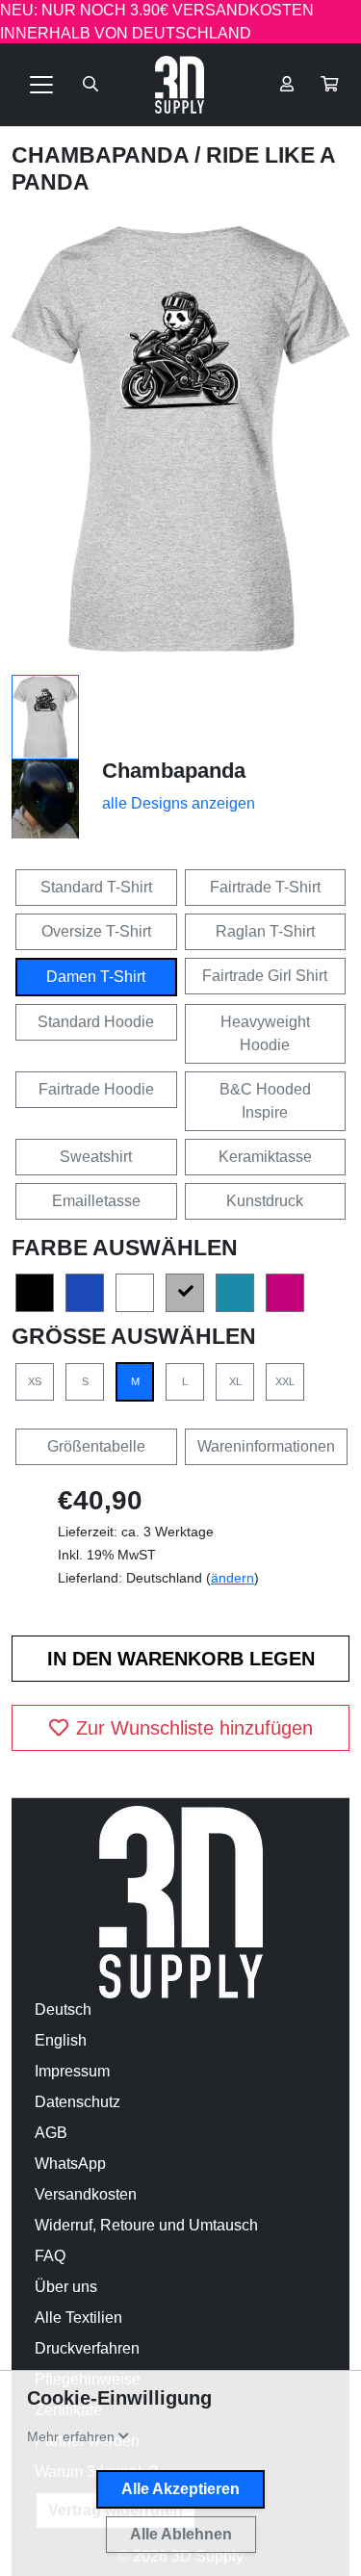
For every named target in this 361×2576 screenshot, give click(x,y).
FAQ (50, 2256)
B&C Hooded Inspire (265, 1101)
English (61, 2040)
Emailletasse (96, 1201)
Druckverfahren (87, 2348)
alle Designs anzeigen (179, 803)
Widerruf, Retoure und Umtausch (146, 2225)
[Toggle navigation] (41, 85)
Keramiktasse (265, 1157)
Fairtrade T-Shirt (265, 887)
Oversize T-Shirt (96, 931)
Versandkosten (86, 2194)
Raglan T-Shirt (265, 931)
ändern (232, 1578)
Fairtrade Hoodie (96, 1089)
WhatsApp (70, 2164)
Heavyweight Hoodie (265, 1033)
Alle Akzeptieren (180, 2489)
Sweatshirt (96, 1157)
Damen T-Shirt (96, 977)
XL (235, 1381)
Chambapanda (103, 155)
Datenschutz (77, 2102)
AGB (51, 2133)
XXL (285, 1381)
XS (35, 1381)
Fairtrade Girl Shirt (265, 976)
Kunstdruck (265, 1201)
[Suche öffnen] (90, 85)
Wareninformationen (266, 1446)
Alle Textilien (78, 2318)
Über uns (66, 2287)
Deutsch (63, 2009)
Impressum (72, 2071)
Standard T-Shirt (96, 887)
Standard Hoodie (96, 1022)
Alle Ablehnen (181, 2534)
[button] (329, 85)
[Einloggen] (287, 85)
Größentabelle (96, 1446)
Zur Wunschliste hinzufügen (194, 1728)
